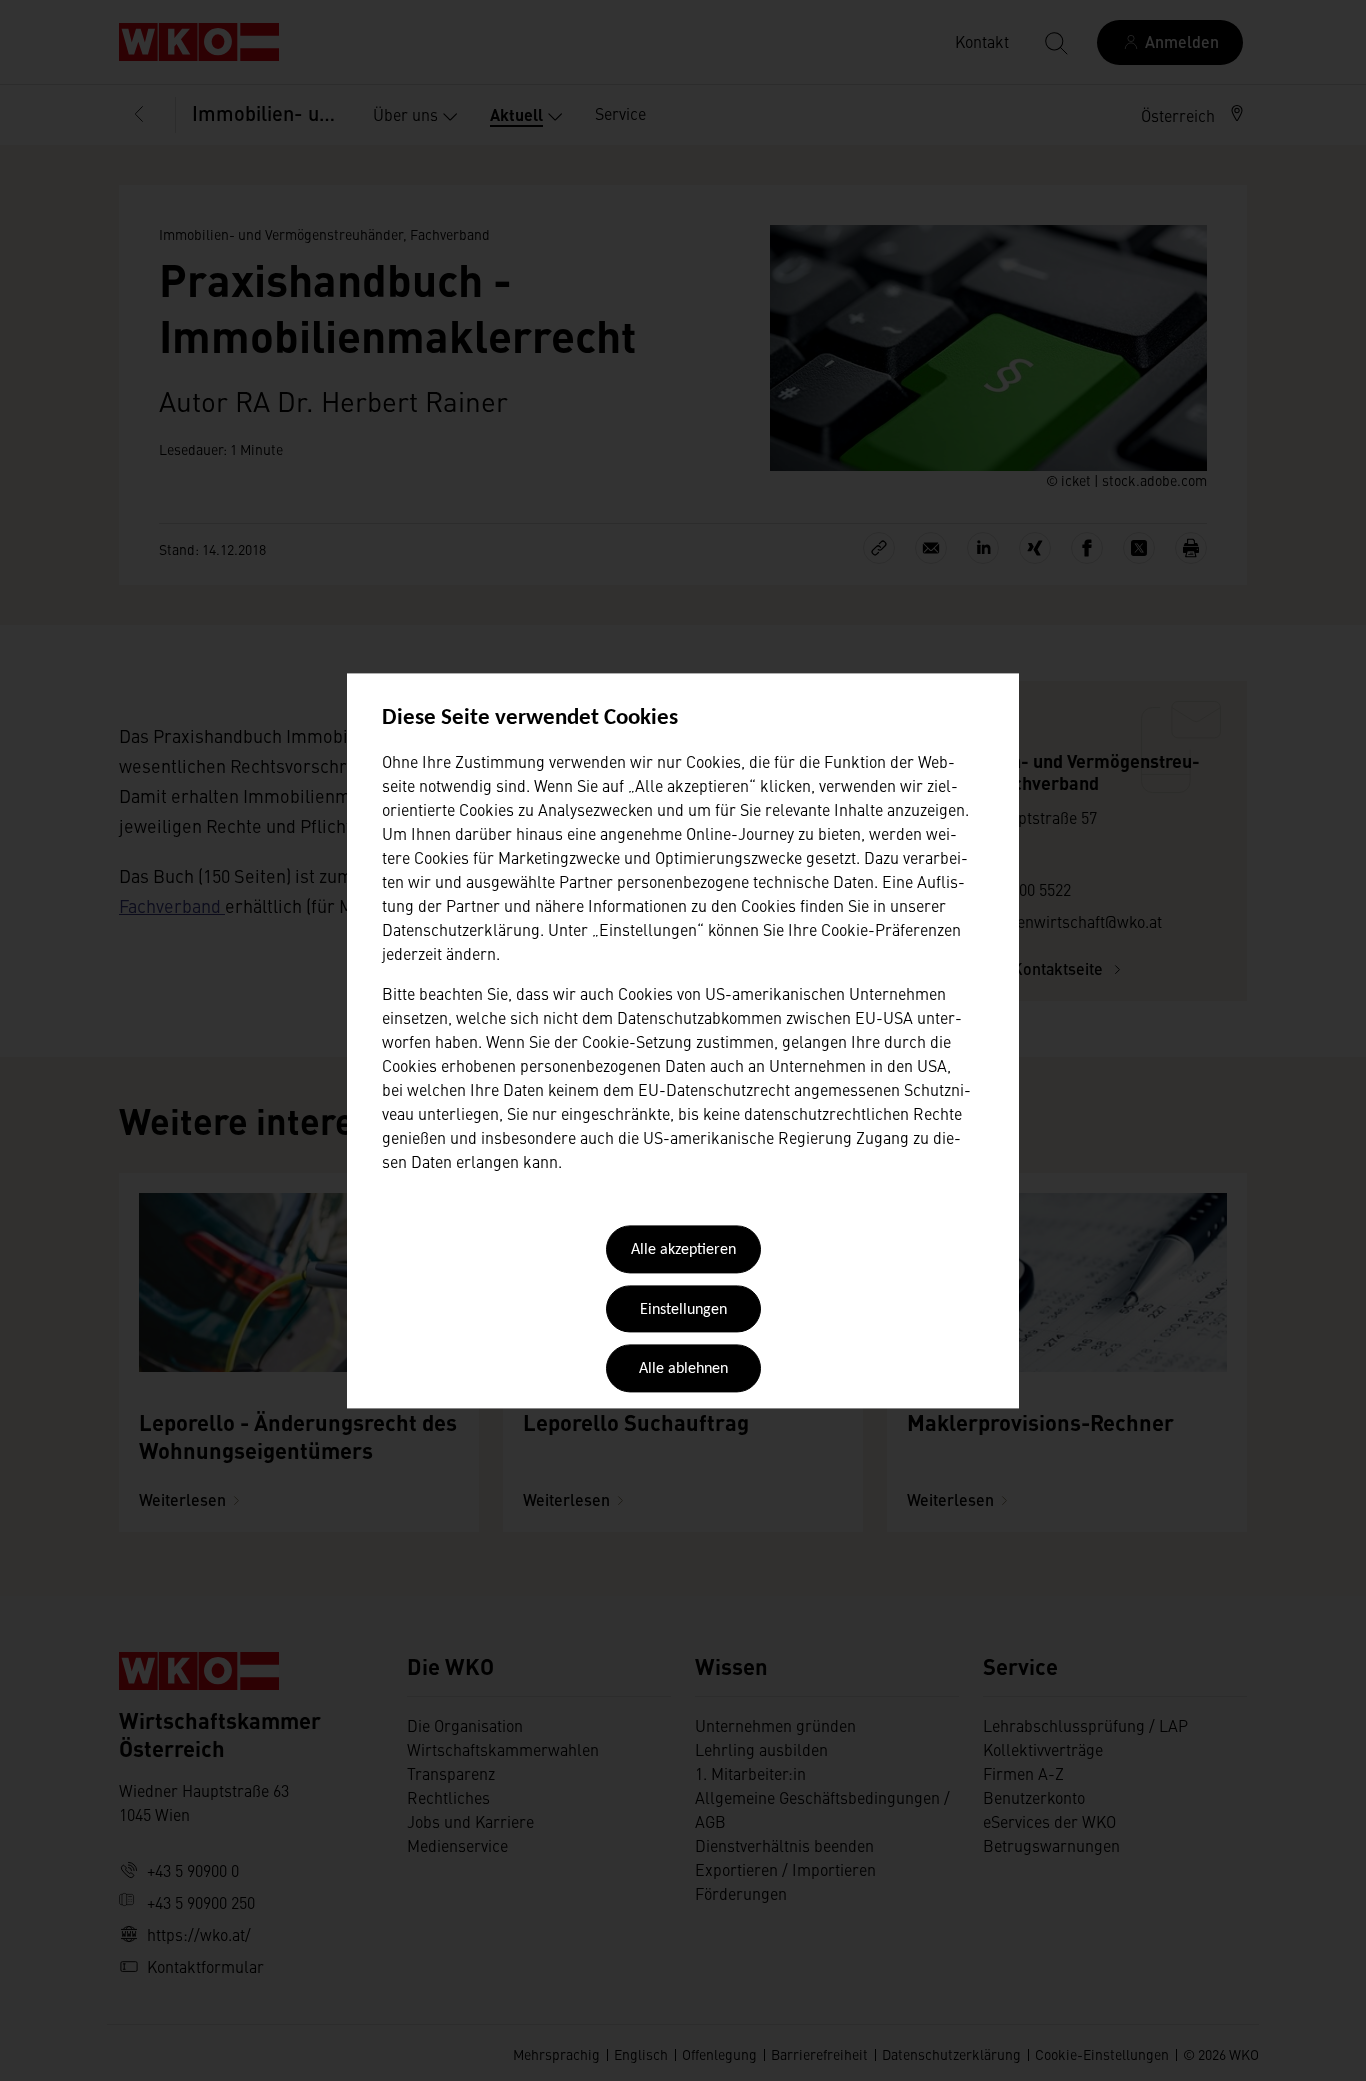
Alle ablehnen (683, 1370)
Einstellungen (683, 1310)
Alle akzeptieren (683, 1251)
